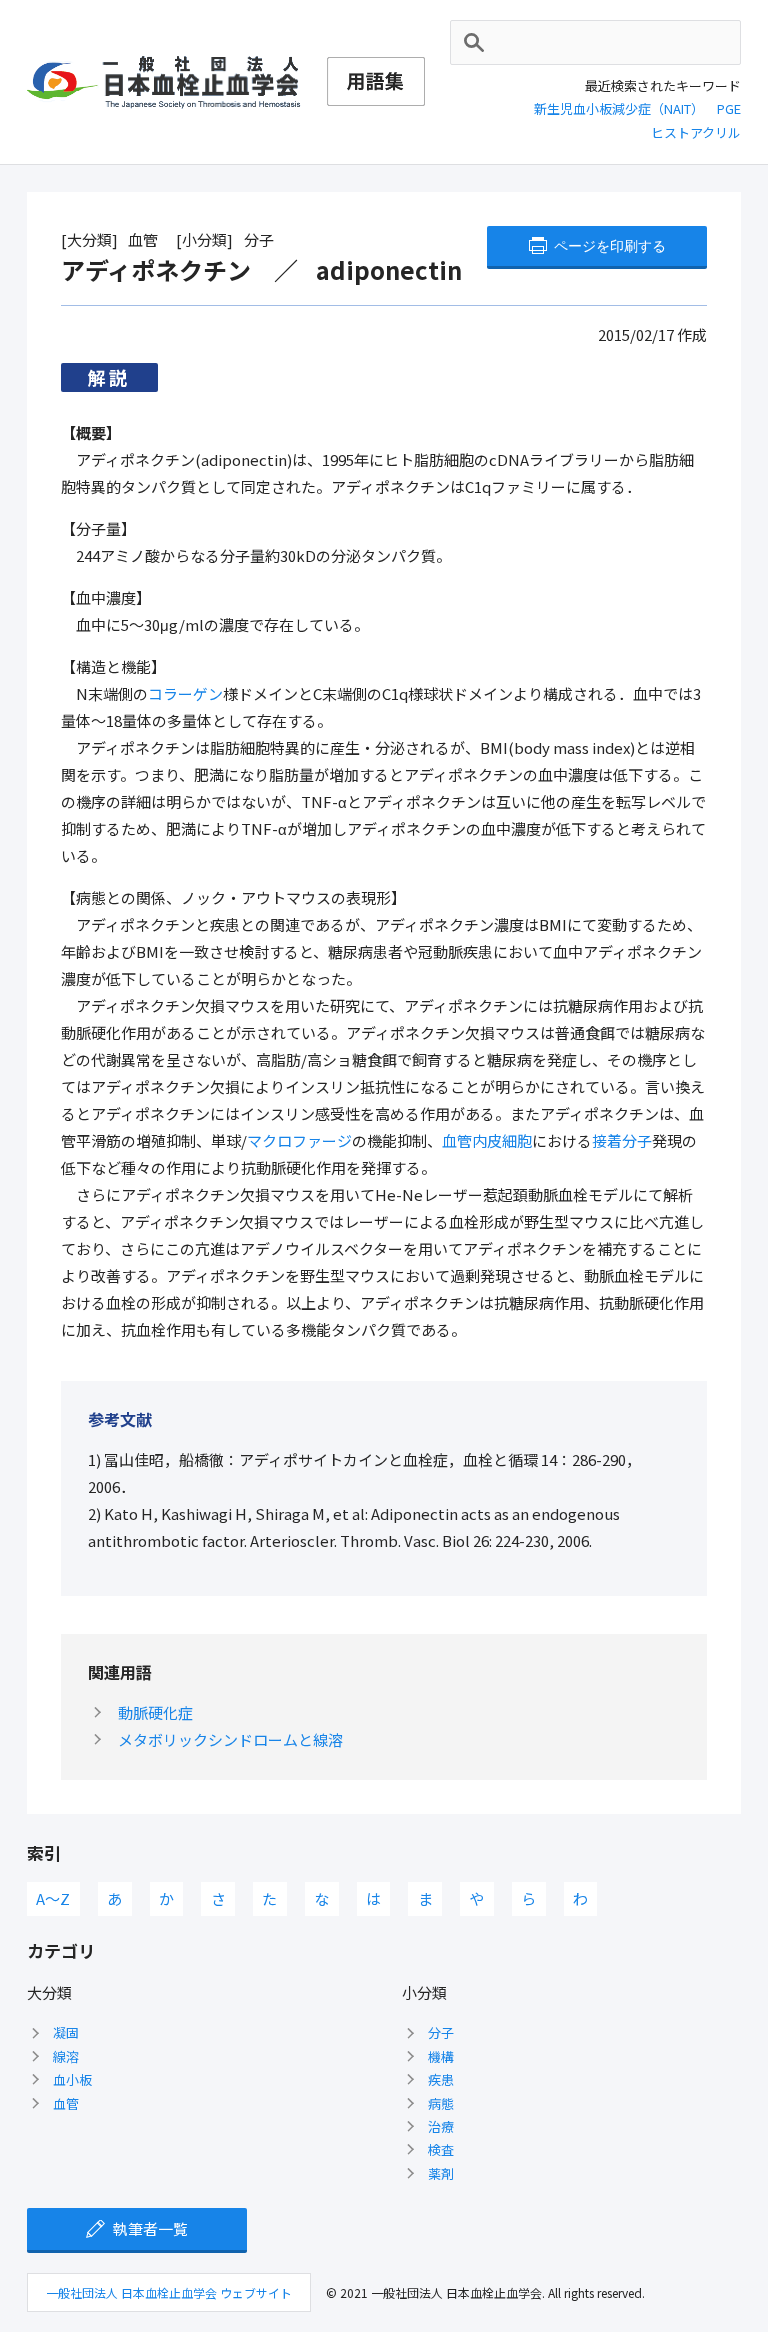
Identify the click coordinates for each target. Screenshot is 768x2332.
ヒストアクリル (696, 132)
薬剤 (441, 2173)
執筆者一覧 (150, 2228)
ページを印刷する (610, 246)
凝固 (66, 2032)
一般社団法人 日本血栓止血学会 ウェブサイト (169, 2292)
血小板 (72, 2079)
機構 (441, 2056)
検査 (441, 2149)
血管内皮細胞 (487, 1140)
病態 (441, 2103)
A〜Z (53, 1898)
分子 (441, 2032)
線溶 (66, 2056)
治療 (441, 2126)
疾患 (441, 2079)
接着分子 (622, 1140)
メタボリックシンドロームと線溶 (230, 1739)
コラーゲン (185, 693)
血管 (66, 2103)
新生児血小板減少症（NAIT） (619, 108)
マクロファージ (299, 1140)
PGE (729, 108)
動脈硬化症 (155, 1712)
